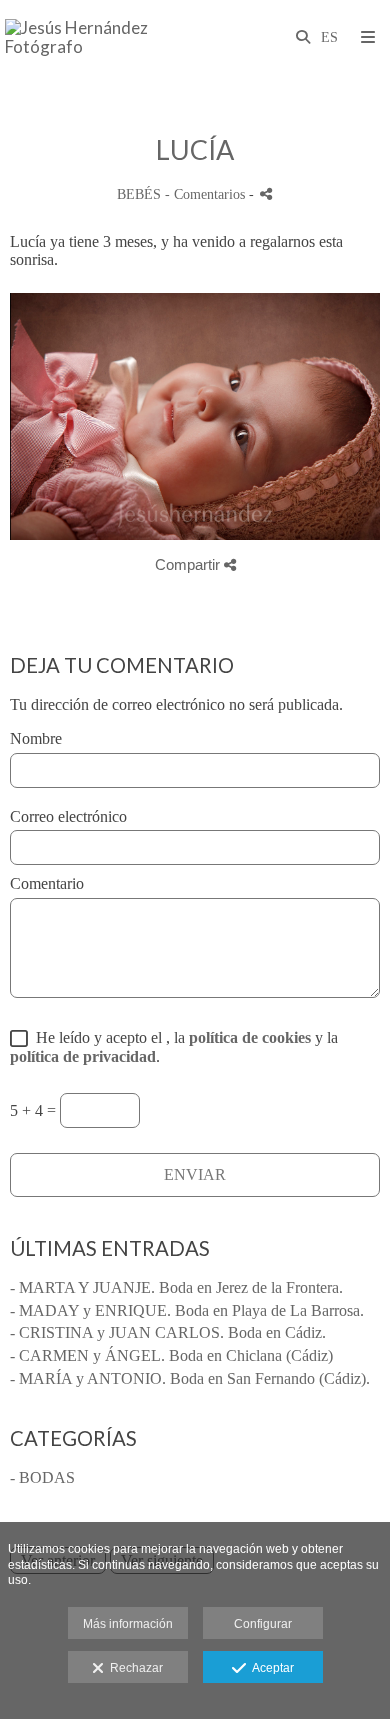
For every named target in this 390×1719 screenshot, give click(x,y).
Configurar (263, 1624)
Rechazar (133, 1668)
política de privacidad (83, 1056)
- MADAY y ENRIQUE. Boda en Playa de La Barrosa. (187, 1310)
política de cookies (250, 1037)
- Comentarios (207, 194)
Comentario (47, 883)
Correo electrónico (68, 816)
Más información (128, 1624)
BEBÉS (139, 194)
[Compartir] (266, 193)
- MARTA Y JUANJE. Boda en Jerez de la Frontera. (176, 1287)
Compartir (189, 564)
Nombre (36, 738)
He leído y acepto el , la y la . (174, 1047)
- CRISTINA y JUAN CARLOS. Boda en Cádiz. (168, 1332)
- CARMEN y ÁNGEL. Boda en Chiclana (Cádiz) (171, 1355)
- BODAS (42, 1477)
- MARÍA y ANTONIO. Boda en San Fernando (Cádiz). (190, 1378)
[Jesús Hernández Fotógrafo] (100, 37)
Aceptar (270, 1668)
